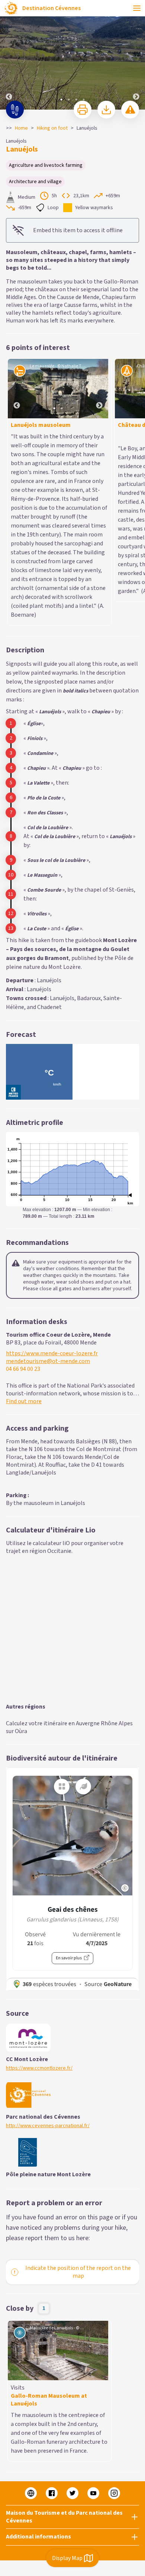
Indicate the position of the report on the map (78, 2113)
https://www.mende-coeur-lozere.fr (52, 1195)
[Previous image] (9, 55)
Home (21, 128)
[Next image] (136, 55)
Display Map (67, 2558)
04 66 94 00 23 (23, 1210)
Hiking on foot (52, 128)
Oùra (21, 1572)
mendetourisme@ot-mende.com (48, 1202)
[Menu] (137, 8)
